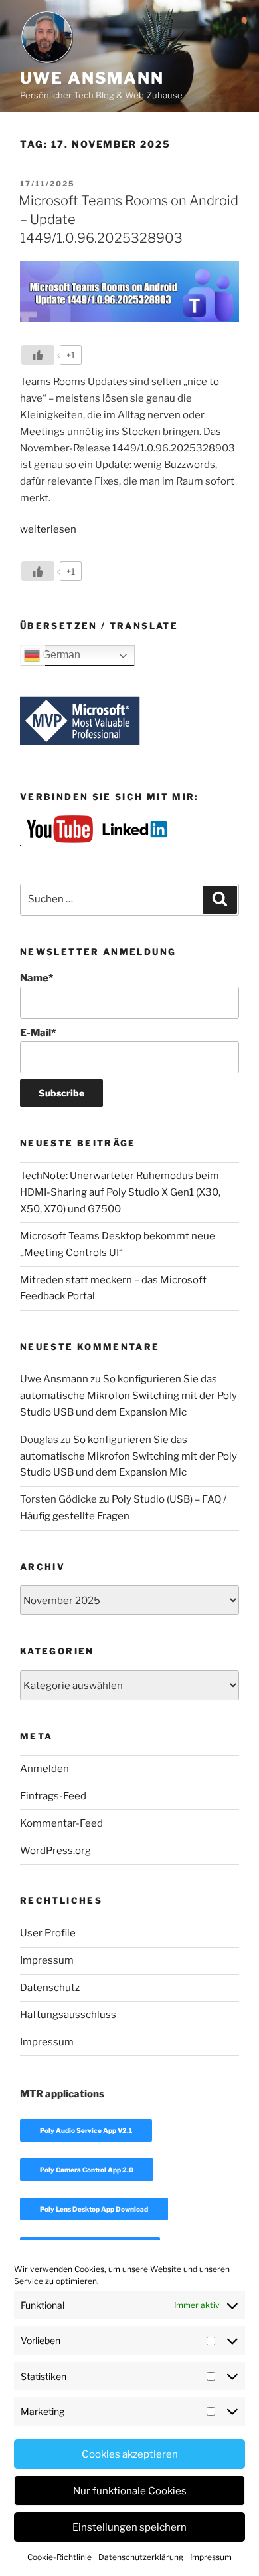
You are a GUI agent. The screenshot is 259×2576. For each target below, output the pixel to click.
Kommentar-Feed (61, 1823)
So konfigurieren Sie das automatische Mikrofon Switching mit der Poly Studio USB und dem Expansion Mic (129, 1396)
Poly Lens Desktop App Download (94, 2209)
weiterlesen (48, 529)
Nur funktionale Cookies (130, 2491)
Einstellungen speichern (129, 2527)
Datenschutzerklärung (141, 2557)
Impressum (211, 2557)
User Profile (48, 1933)
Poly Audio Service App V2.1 (86, 2130)
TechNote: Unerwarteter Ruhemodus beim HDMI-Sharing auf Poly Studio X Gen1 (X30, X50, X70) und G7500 (120, 1192)
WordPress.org (55, 1851)
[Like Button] (38, 355)
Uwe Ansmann (92, 78)
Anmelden (44, 1769)
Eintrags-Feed (53, 1796)
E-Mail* (38, 1033)
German (60, 655)
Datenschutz (50, 1988)
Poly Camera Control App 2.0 (87, 2170)
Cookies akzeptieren (130, 2454)
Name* (37, 978)
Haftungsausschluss (68, 2015)
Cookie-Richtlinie (59, 2557)
